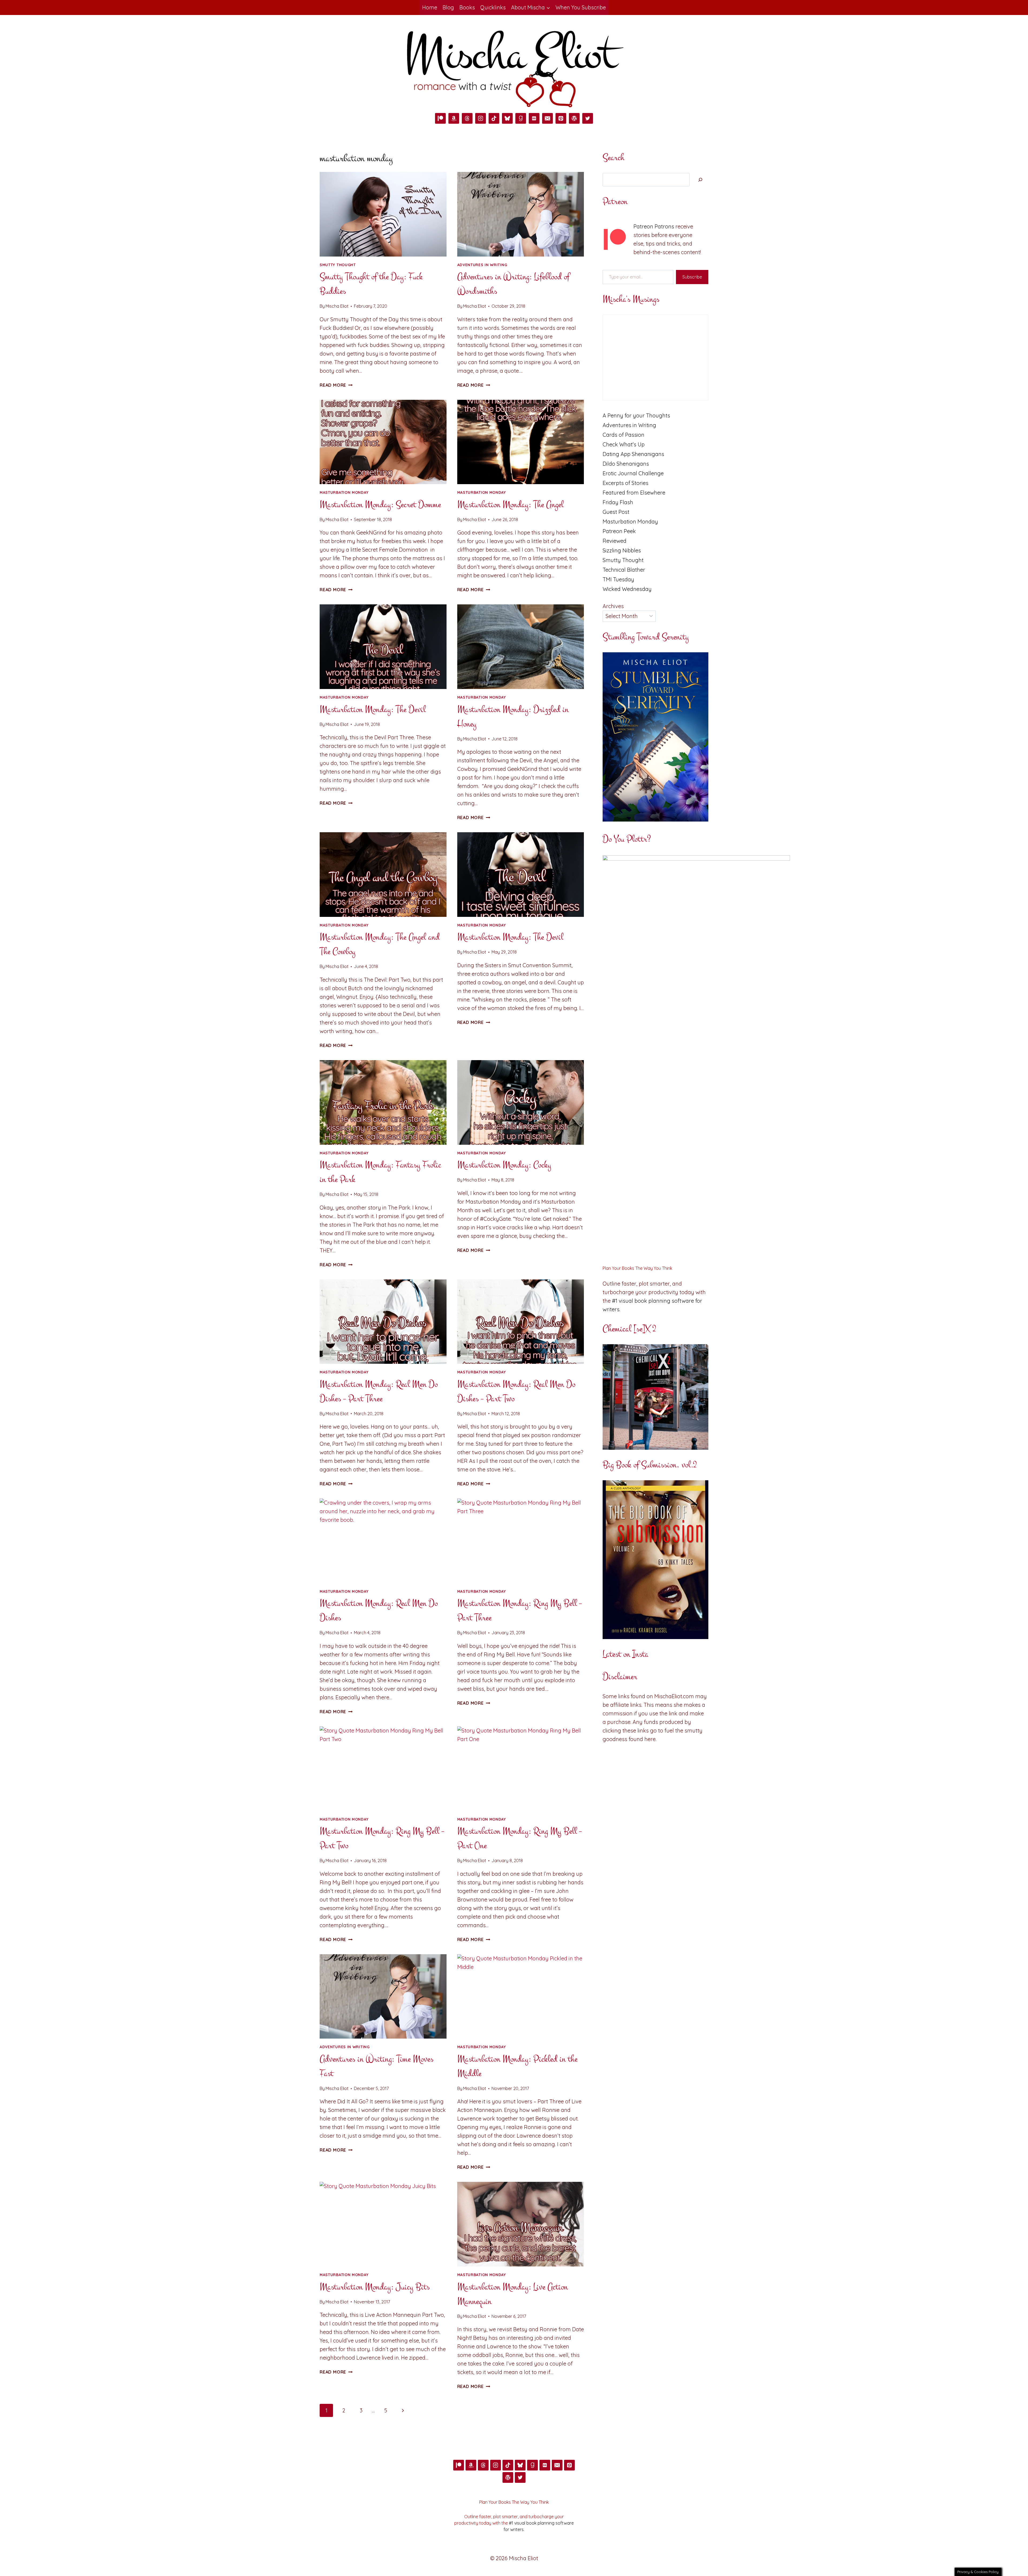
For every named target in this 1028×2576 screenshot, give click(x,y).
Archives (613, 606)
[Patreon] (440, 118)
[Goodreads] (521, 118)
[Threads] (467, 118)
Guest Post (616, 512)
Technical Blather (624, 570)
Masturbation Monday (344, 492)
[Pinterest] (561, 118)
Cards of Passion (623, 435)
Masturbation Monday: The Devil (373, 709)
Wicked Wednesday (627, 589)
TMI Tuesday (618, 579)
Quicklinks (493, 7)
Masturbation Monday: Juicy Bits (375, 2287)
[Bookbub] (534, 118)
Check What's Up (624, 444)
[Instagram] (481, 118)
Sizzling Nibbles (622, 550)
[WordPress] (574, 118)
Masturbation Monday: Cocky (504, 1165)
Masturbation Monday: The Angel (510, 505)
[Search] (700, 180)
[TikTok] (494, 118)
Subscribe (692, 277)
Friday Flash (618, 502)
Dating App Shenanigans (633, 454)
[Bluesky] (507, 118)
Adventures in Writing (482, 265)
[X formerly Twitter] (588, 118)
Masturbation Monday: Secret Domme (380, 505)
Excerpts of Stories (626, 483)
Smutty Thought (338, 265)
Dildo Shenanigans (626, 464)
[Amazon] (454, 118)
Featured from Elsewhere (634, 493)
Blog (448, 7)
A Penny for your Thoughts (636, 415)
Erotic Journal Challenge (633, 473)
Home (430, 7)
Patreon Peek (619, 531)
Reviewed (615, 541)
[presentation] (383, 214)
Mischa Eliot (337, 306)
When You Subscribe (581, 7)
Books (467, 7)
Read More (336, 385)
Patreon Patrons (654, 226)
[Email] (547, 118)
